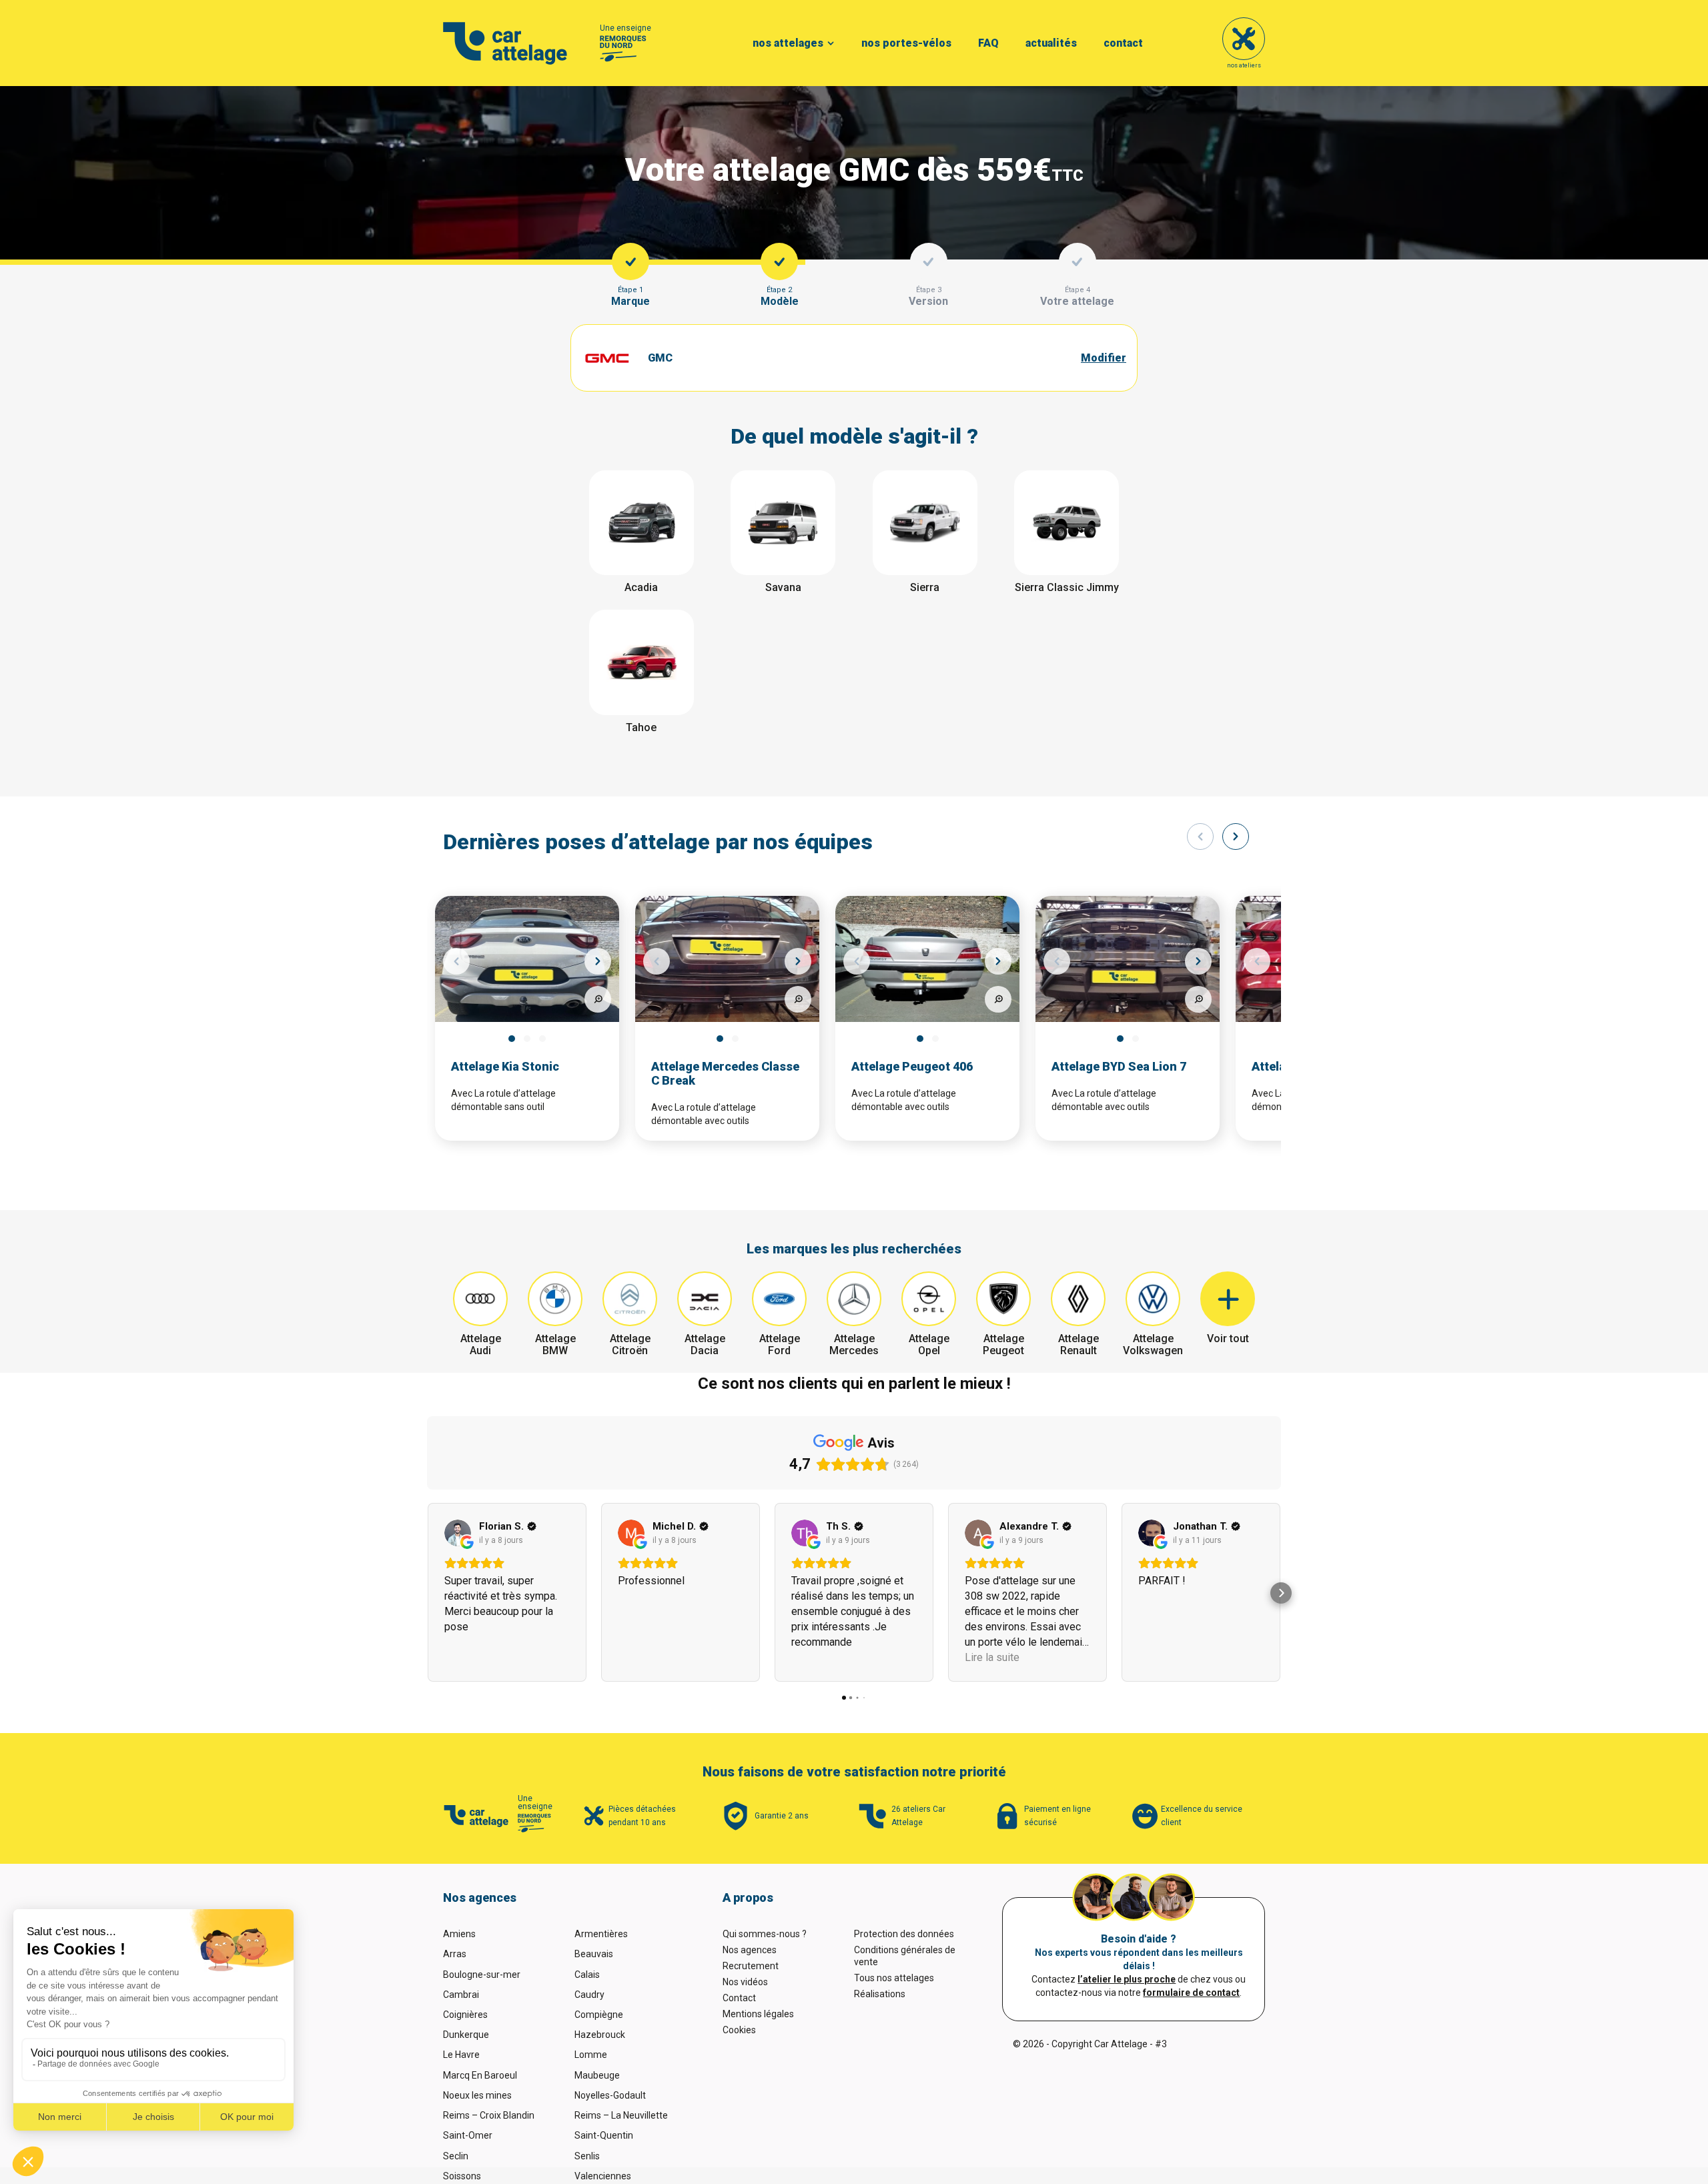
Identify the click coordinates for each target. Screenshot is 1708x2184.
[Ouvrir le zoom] (598, 999)
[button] (427, 1593)
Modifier (1104, 358)
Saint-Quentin (604, 2135)
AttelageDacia (705, 1344)
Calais (587, 1975)
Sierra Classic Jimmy (1067, 587)
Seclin (456, 2156)
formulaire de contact (1191, 1993)
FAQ (988, 43)
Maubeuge (597, 2075)
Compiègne (599, 2015)
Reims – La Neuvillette (621, 2115)
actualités (1051, 43)
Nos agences (750, 1950)
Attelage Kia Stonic (505, 1066)
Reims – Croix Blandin (489, 2115)
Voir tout (1228, 1338)
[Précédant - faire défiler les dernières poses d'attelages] (1200, 837)
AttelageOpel (929, 1344)
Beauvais (594, 1954)
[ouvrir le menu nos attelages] (831, 43)
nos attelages (788, 43)
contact (1123, 43)
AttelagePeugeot (1003, 1344)
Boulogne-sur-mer (482, 1975)
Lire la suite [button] (992, 1657)
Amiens (459, 1934)
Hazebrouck (600, 2035)
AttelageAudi (481, 1344)
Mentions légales (758, 2014)
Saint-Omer (468, 2135)
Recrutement (751, 1966)
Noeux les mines (477, 2095)
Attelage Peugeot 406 (912, 1066)
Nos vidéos (745, 1982)
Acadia (641, 587)
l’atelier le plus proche (1127, 1979)
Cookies (739, 2030)
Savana (783, 587)
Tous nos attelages (894, 1978)
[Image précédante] (456, 961)
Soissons (462, 2176)
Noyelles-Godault (610, 2095)
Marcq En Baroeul (480, 2075)
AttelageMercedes (854, 1344)
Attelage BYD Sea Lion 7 (1119, 1066)
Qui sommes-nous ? (765, 1934)
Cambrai (461, 1995)
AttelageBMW (555, 1344)
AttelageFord (780, 1344)
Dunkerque (466, 2035)
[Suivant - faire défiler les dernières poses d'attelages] (1236, 837)
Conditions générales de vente (905, 1956)
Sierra (925, 587)
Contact (739, 1998)
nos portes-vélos (906, 43)
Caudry (589, 1995)
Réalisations (880, 1994)
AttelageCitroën (630, 1344)
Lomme (591, 2055)
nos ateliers (1244, 65)
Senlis (587, 2156)
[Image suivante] (598, 961)
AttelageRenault (1079, 1344)
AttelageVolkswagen (1153, 1344)
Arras (455, 1954)
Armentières (601, 1934)
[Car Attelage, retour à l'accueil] (505, 43)
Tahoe (641, 727)
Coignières (465, 2015)
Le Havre (461, 2055)
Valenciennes (603, 2176)
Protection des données (904, 1934)
